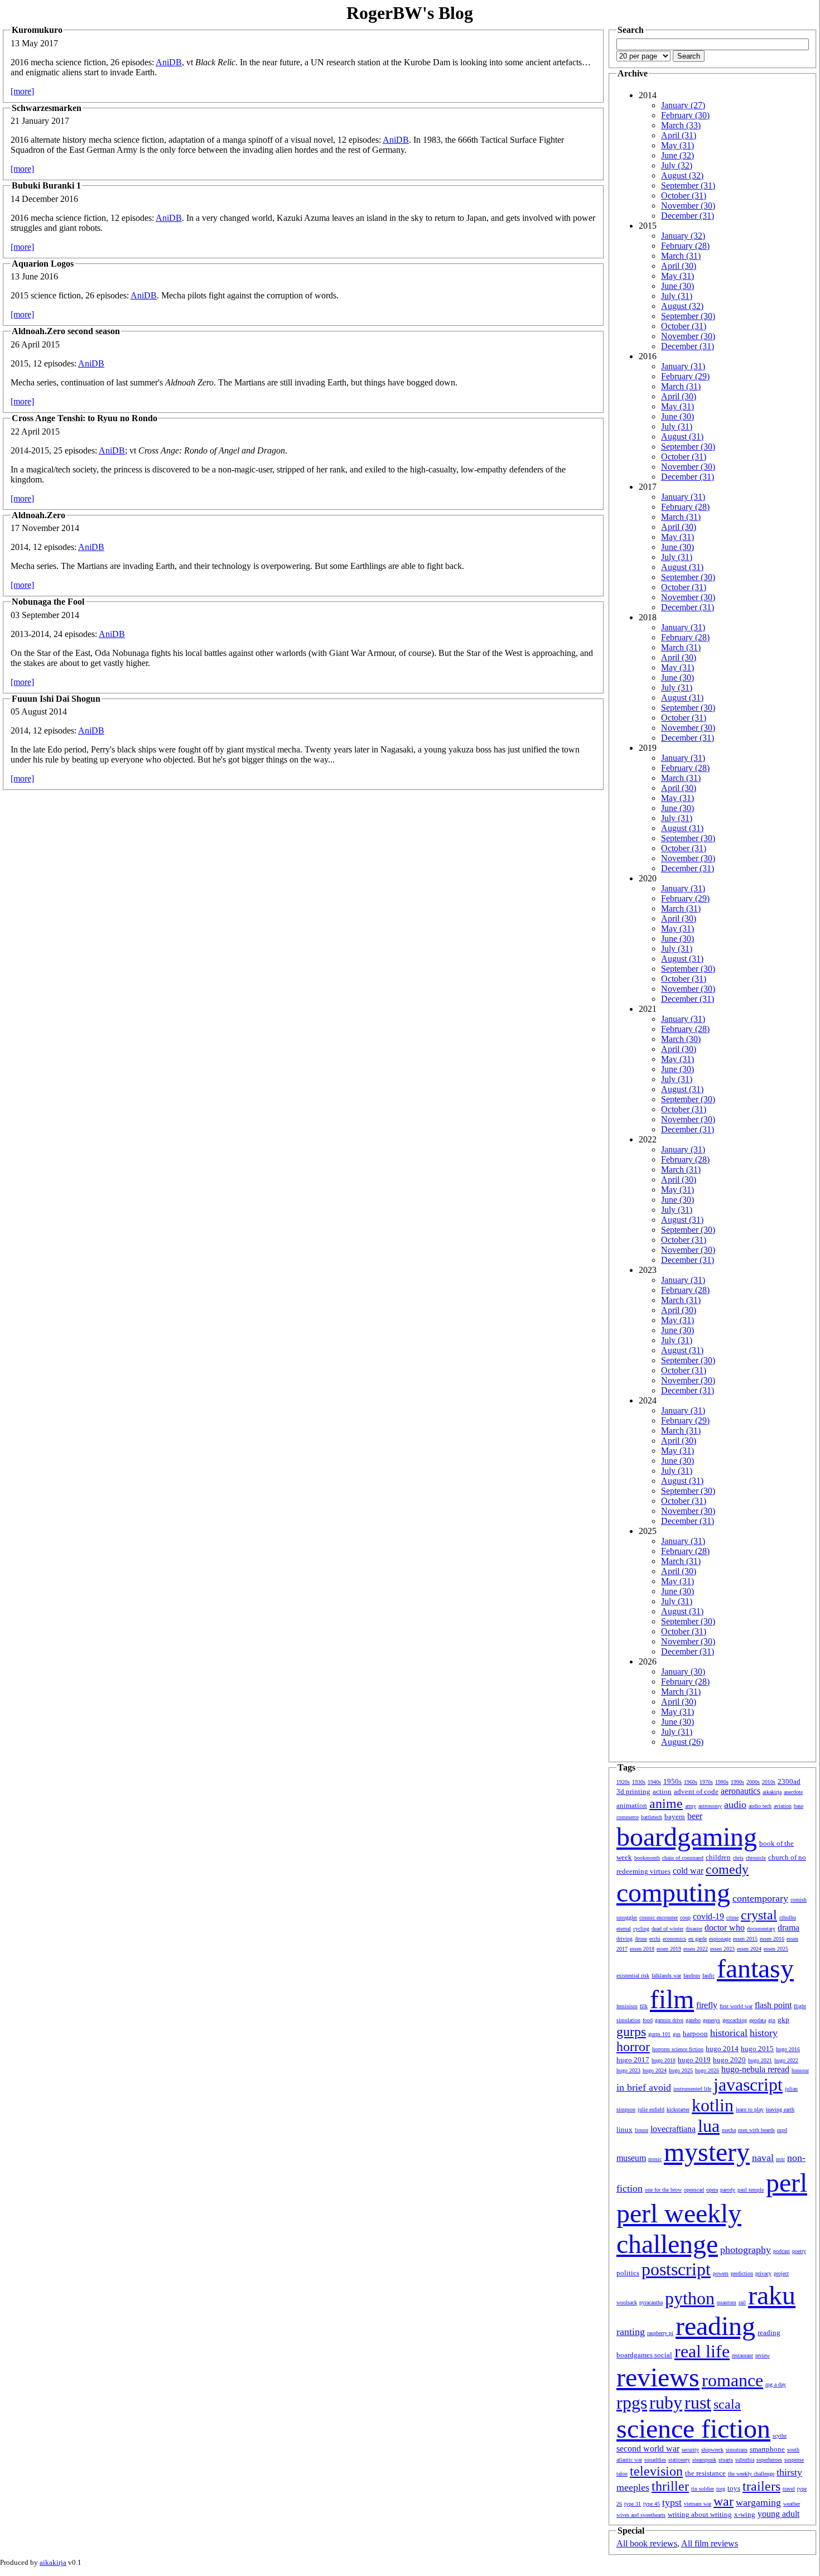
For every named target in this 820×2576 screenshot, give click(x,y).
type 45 (652, 2504)
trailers (761, 2486)
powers (721, 2273)
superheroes (769, 2460)
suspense (794, 2460)
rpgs (632, 2403)
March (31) (681, 256)
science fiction (693, 2428)
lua (709, 2126)
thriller (670, 2486)
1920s (623, 1782)
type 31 (633, 2504)
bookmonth (647, 1858)
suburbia (745, 2460)
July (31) (677, 296)
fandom (692, 1976)
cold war (688, 1871)
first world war (736, 2006)
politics (628, 2273)
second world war (648, 2449)
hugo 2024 (655, 2070)
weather (792, 2504)
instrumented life (692, 2089)
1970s (706, 1782)
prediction (742, 2273)
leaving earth (780, 2109)
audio (735, 1805)
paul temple (751, 2190)
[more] (22, 91)
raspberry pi (660, 2333)
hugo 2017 (633, 2060)
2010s (769, 1782)
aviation (783, 1806)
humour (800, 2070)
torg (721, 2489)
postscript (676, 2269)
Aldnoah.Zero (38, 515)
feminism (627, 2006)
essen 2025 (776, 1949)
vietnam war (698, 2504)
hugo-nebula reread (755, 2069)
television (656, 2471)
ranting (631, 2332)
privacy (763, 2273)
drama (788, 1928)
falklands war (666, 1976)
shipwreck (712, 2450)
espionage (720, 1939)
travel (789, 2489)
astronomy (710, 1806)
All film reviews (710, 2543)
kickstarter (678, 2109)
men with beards (756, 2130)
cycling (641, 1929)
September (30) (688, 316)
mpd (782, 2130)
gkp (783, 2020)
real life (702, 2351)
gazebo (693, 2020)
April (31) (679, 135)
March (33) (681, 125)
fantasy (755, 1968)
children (718, 1857)
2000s (753, 1782)
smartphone (767, 2449)
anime (666, 1803)
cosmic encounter (659, 1917)
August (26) (682, 1742)
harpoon (695, 2034)
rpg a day (776, 2384)
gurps (631, 2032)
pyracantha (651, 2302)
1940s (654, 1782)
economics (674, 1939)
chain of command (683, 1858)
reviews (658, 2377)
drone (641, 1939)
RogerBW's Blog (410, 13)
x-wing (745, 2514)
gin (772, 2020)
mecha (729, 2130)
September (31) (688, 185)
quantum (727, 2302)
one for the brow (663, 2190)
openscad (694, 2190)
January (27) (683, 105)
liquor (641, 2130)
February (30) (685, 115)
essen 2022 (696, 1949)
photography (746, 2250)
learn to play (750, 2109)
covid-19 (708, 1916)
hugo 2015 (757, 2049)
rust (698, 2403)
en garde (698, 1939)
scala (727, 2404)
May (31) (677, 145)
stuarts (726, 2460)
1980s (722, 1782)
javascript (748, 2085)
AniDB (169, 62)
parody (728, 2190)
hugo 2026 (707, 2070)
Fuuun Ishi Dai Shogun (56, 699)
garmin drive (669, 2020)
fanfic (708, 1976)
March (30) (681, 1039)
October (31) (684, 196)
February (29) (685, 376)
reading (715, 2326)
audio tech (760, 1806)
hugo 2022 (786, 2060)
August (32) (682, 175)
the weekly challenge (751, 2474)
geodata (758, 2020)
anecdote (793, 1792)
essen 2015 (745, 1939)
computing (673, 1892)
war (723, 2501)
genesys (712, 2020)
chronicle (756, 1858)
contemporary (760, 1898)
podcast (782, 2251)
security (690, 2450)
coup (685, 1917)
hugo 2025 (681, 2070)
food (648, 2020)
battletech (652, 1817)
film (672, 1999)
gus (677, 2034)
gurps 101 (659, 2034)
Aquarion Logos (43, 264)
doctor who (725, 1928)
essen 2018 (642, 1949)
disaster (694, 1929)
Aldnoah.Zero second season (66, 331)
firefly (707, 2005)
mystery (707, 2152)
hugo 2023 (628, 2070)
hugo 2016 (788, 2049)
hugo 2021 (760, 2060)
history (764, 2033)
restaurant (742, 2355)
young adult (778, 2514)
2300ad (789, 1781)
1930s (639, 1782)
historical (729, 2033)
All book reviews (647, 2543)
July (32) (677, 165)
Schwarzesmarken (47, 108)
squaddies (655, 2460)
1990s (737, 1782)
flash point (773, 2005)
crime (732, 1917)
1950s (672, 1781)
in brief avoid (644, 2087)
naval (763, 2158)
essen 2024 (749, 1949)
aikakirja (772, 1792)
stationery (679, 2460)
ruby (666, 2403)
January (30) (683, 1671)
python (690, 2298)
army (691, 1806)
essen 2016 (772, 1939)
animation (632, 1805)
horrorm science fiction (678, 2049)
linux (624, 2129)
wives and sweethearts (641, 2515)
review (763, 2355)
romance (732, 2380)
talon (622, 2474)
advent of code (696, 1791)
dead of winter (667, 1929)
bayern (675, 1817)
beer (695, 1816)
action (662, 1791)
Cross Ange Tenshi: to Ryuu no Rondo (85, 418)
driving (624, 1939)
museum (631, 2158)
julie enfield (651, 2109)
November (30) (688, 206)
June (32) (677, 155)
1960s (691, 1782)
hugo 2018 (664, 2060)
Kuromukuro (37, 30)
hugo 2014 (722, 2049)
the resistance (705, 2473)
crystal (759, 1915)
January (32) (683, 236)
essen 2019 (669, 1949)
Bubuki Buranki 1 (46, 185)
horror (633, 2047)
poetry (799, 2251)
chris (738, 1858)
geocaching (735, 2020)
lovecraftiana (673, 2129)
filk (644, 2006)
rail (742, 2302)
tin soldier (703, 2489)
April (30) (679, 266)
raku (772, 2295)
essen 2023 (722, 1949)
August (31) (682, 436)
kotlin (713, 2105)
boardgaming (687, 1837)
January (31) (683, 366)
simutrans (737, 2450)
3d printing (633, 1791)
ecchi (655, 1939)
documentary (761, 1929)
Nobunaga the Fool (48, 602)
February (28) (685, 246)
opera (712, 2190)
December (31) (688, 216)
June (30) (677, 286)
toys (734, 2488)
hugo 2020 (729, 2060)
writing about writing (700, 2514)
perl (787, 2182)
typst (672, 2502)
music (655, 2159)
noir (780, 2159)
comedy (727, 1869)
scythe (780, 2436)
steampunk (704, 2460)
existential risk (633, 1976)
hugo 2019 (694, 2060)
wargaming (758, 2502)
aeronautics (741, 1791)
